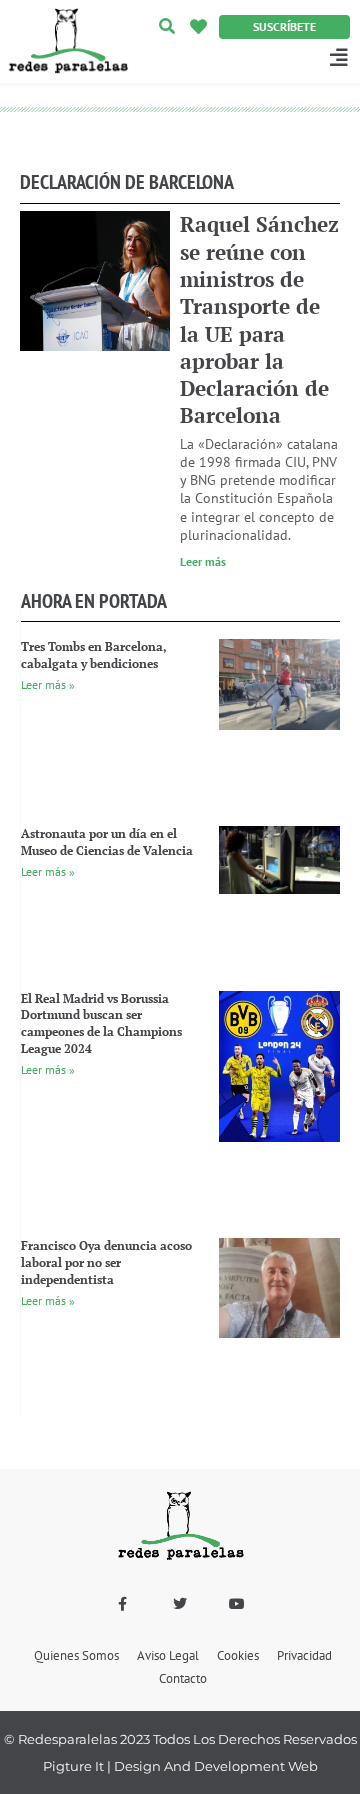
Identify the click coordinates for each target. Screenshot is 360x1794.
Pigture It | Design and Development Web (180, 1766)
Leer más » (48, 684)
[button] (166, 26)
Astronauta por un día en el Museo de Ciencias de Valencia (107, 842)
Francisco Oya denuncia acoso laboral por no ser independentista (106, 1262)
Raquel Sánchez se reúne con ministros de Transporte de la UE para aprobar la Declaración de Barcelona (259, 319)
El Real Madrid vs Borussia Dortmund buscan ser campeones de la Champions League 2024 (101, 1023)
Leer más (203, 561)
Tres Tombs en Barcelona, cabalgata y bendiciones (94, 655)
